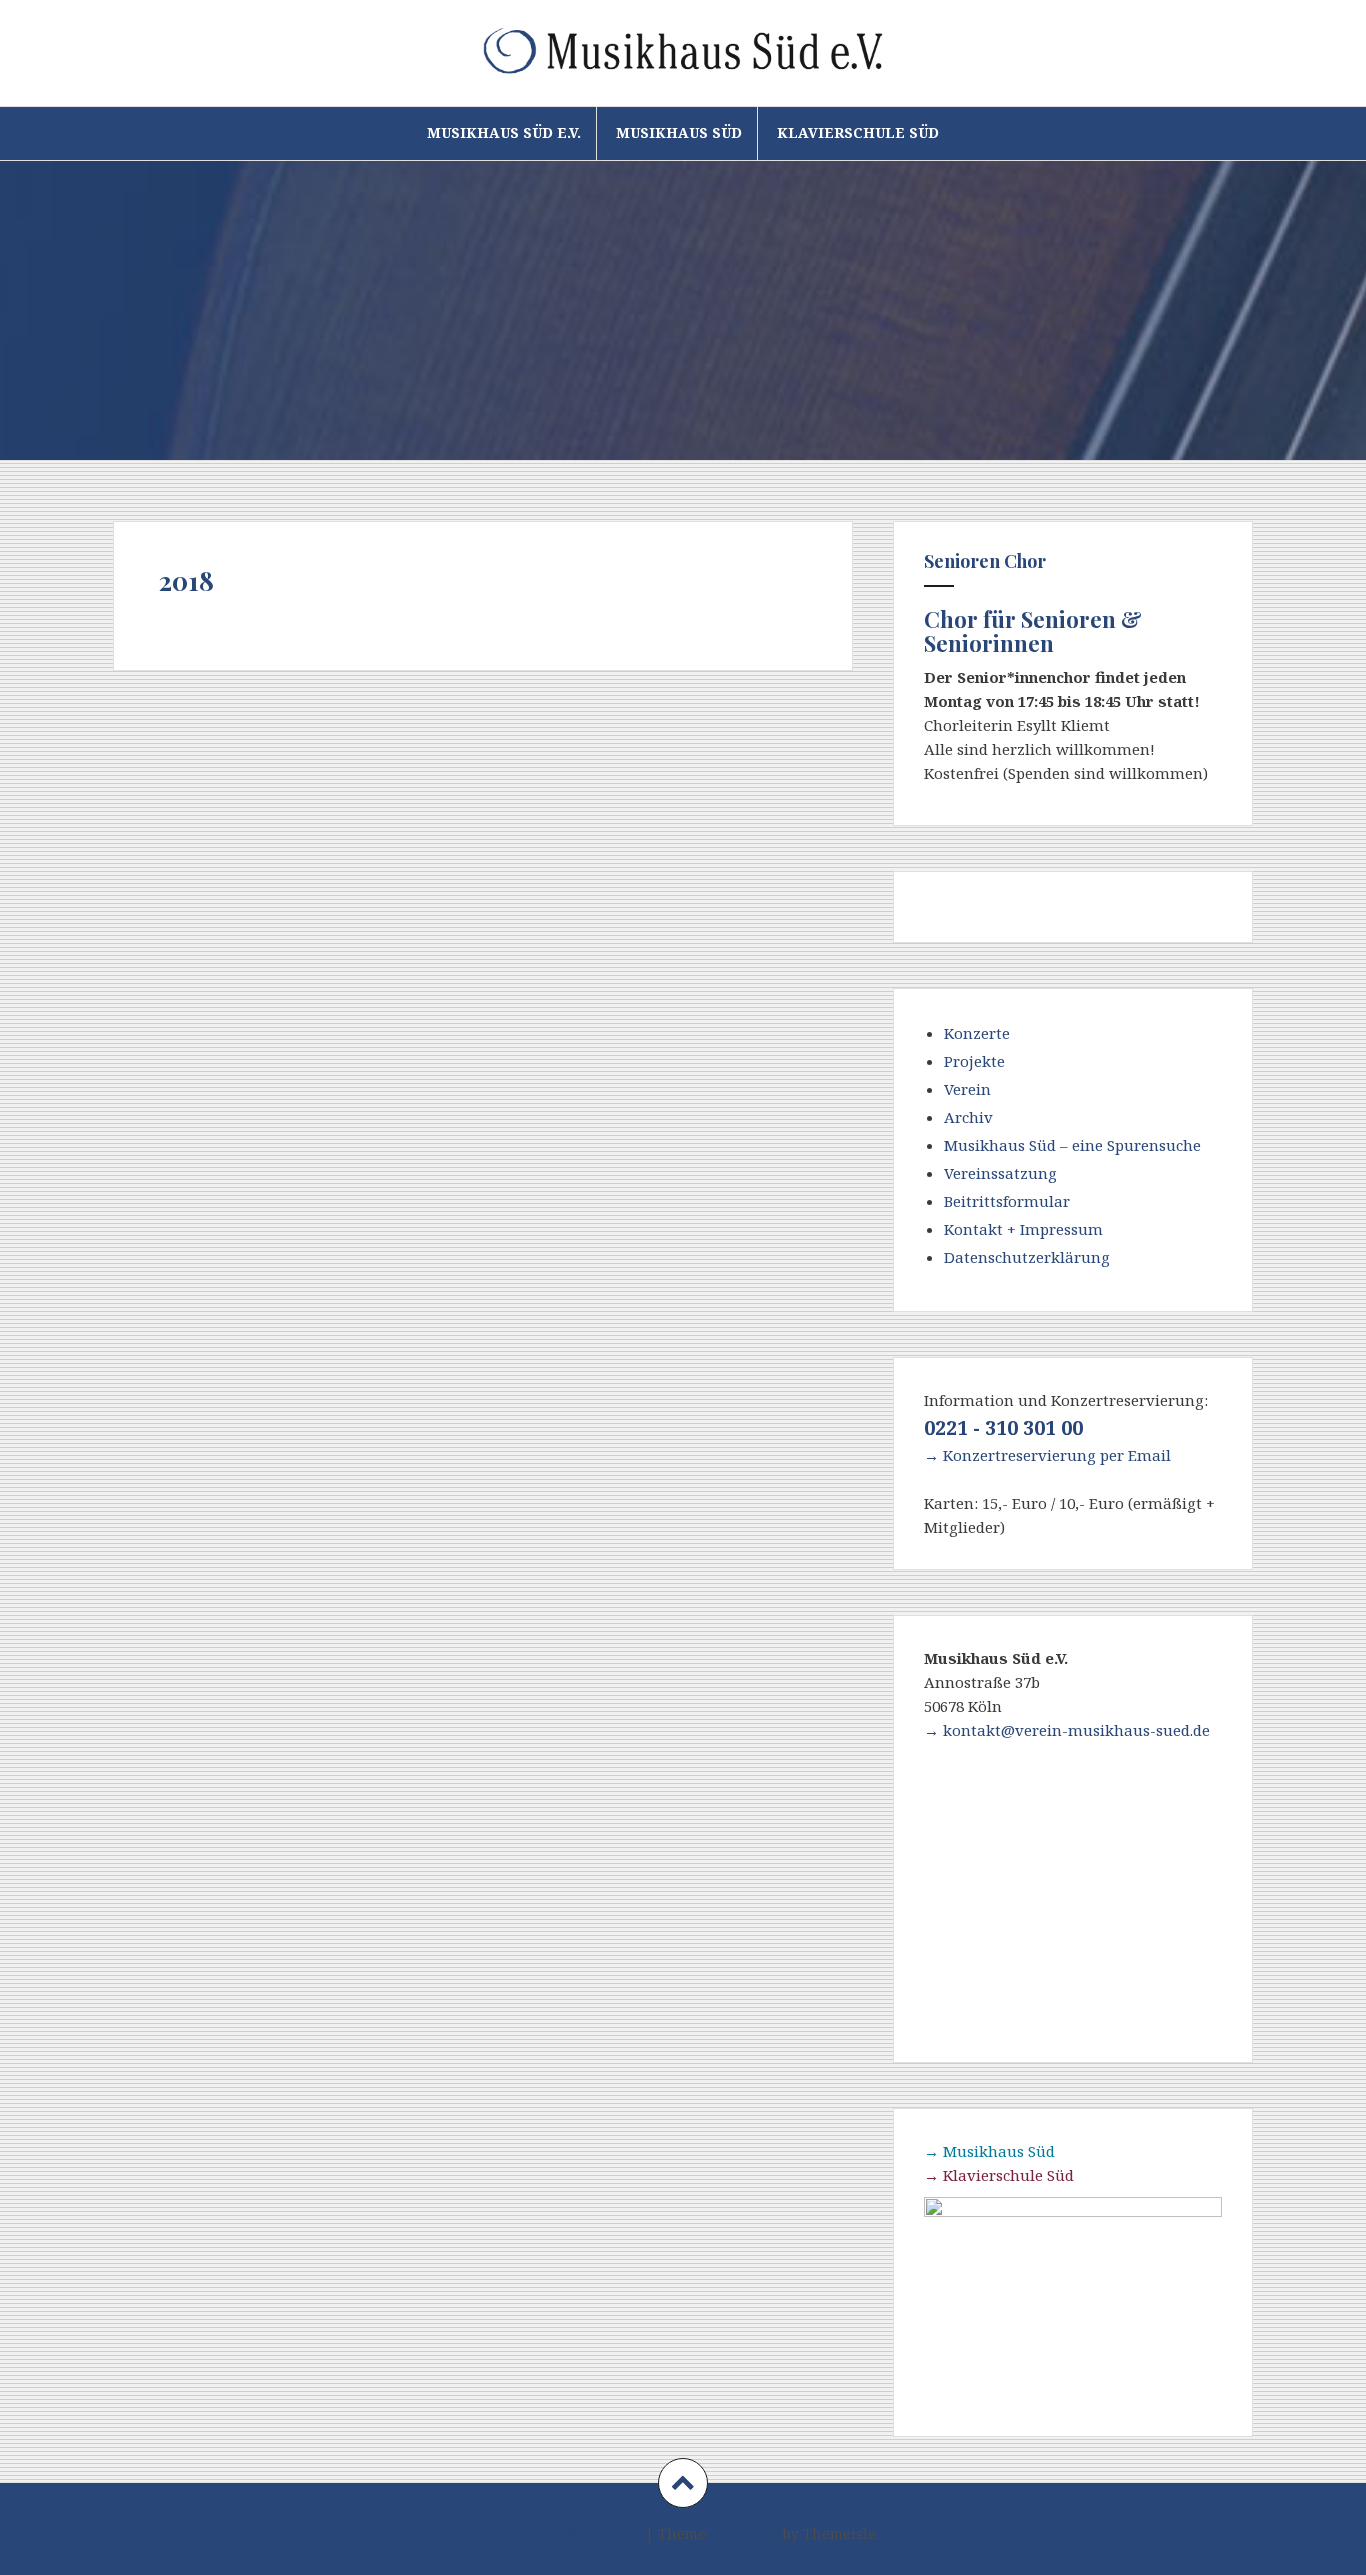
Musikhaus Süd (679, 132)
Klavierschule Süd (858, 132)
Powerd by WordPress (564, 2533)
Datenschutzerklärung (1027, 1257)
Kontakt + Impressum (1023, 1229)
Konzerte (977, 1033)
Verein (967, 1089)
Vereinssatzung (1000, 1173)
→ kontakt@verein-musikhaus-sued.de (1067, 1730)
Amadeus (745, 2533)
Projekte (974, 1061)
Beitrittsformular (1007, 1201)
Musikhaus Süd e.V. (504, 132)
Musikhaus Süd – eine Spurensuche (1072, 1145)
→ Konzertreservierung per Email (1047, 1455)
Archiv (968, 1117)
